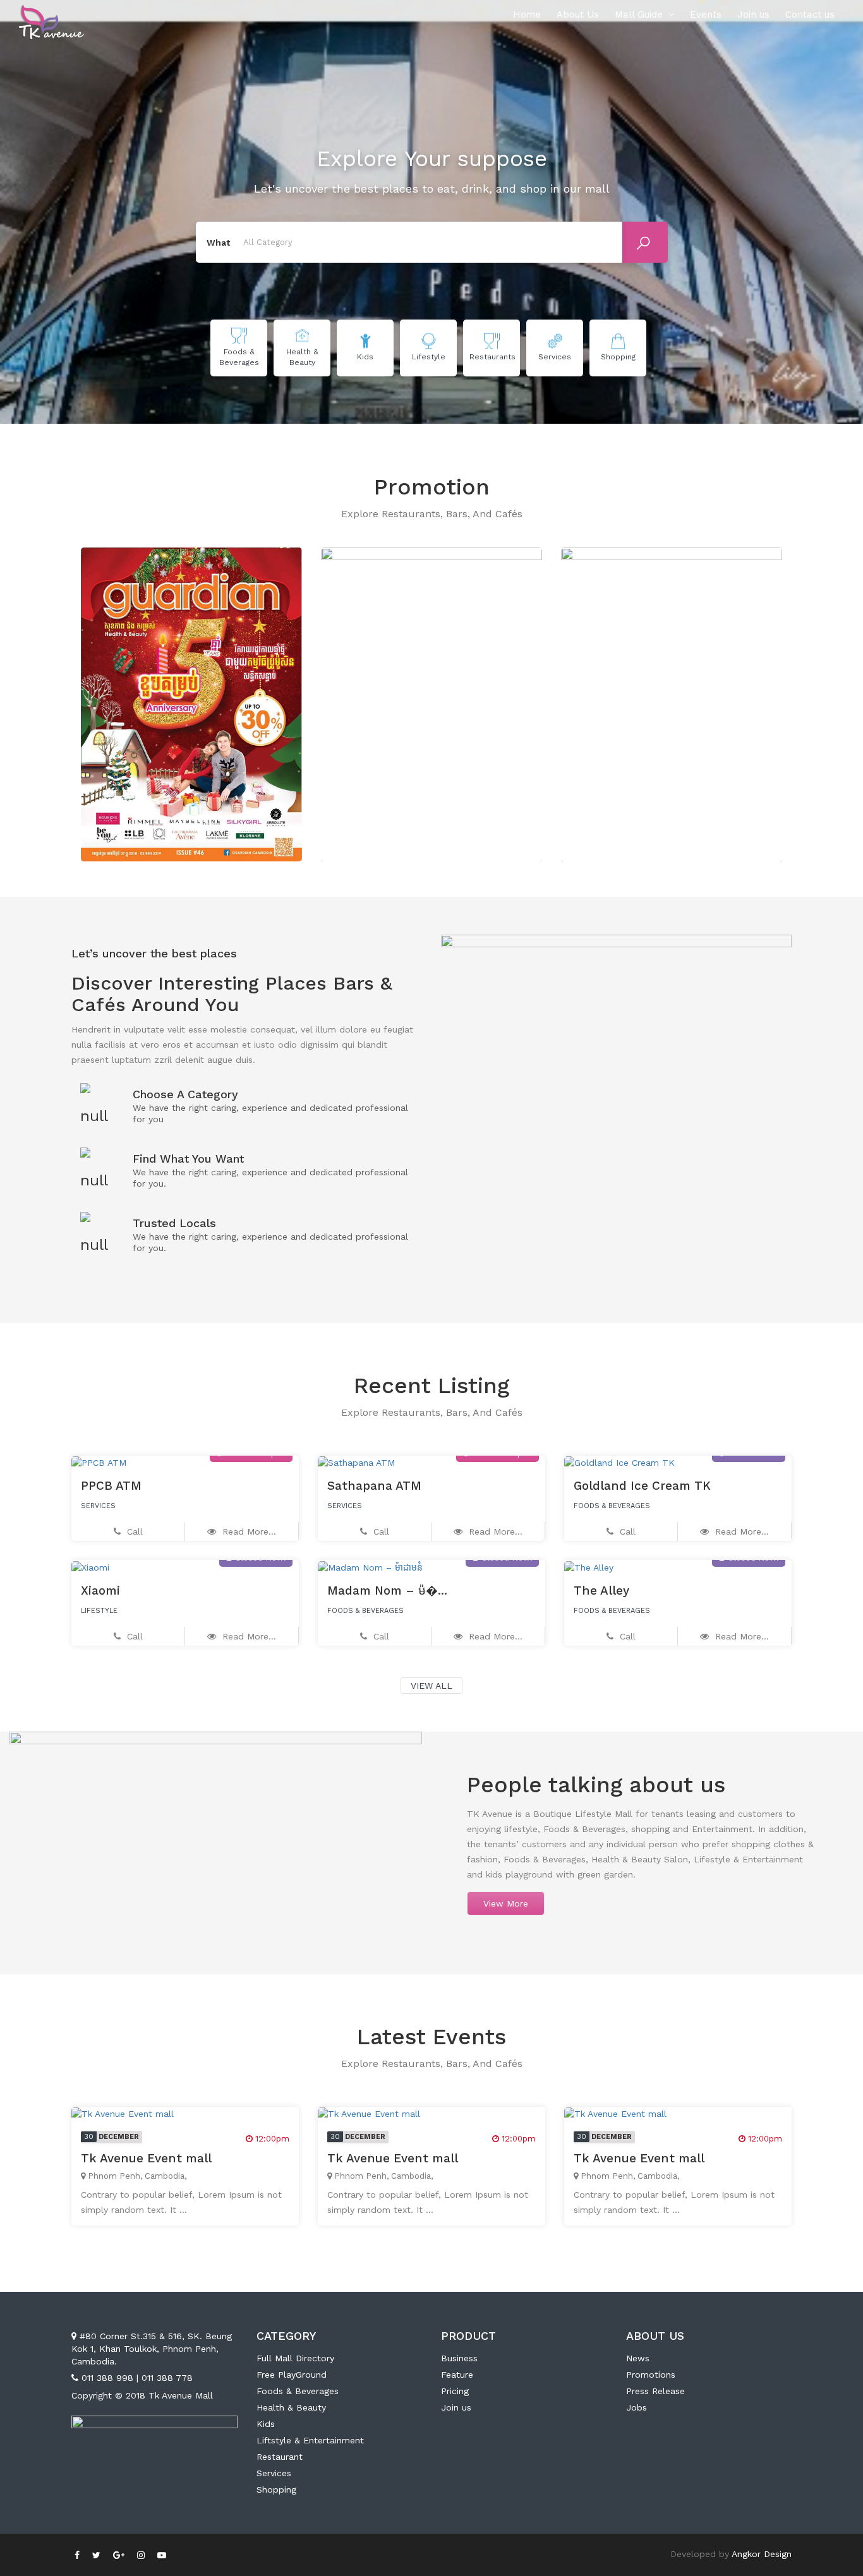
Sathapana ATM (374, 1486)
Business (459, 2358)
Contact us (810, 15)
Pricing (455, 2391)
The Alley (601, 1591)
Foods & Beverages (298, 2391)
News (638, 2358)
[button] (68, 698)
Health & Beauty (291, 2407)
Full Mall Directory (295, 2358)
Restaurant (280, 2457)
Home (527, 15)
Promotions (651, 2375)
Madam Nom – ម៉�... (387, 1591)
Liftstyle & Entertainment (310, 2440)
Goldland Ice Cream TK (642, 1486)
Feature (457, 2375)
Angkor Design (762, 2554)
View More (506, 1903)
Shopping (276, 2489)
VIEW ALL (431, 1686)
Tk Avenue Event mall (146, 2158)
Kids (266, 2424)
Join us (753, 15)
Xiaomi (100, 1591)
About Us (578, 15)
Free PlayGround (292, 2375)
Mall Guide (639, 15)
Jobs (637, 2407)
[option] (191, 705)
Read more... (248, 1531)
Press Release (655, 2391)
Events (706, 15)
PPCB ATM (111, 1486)
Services (274, 2473)
